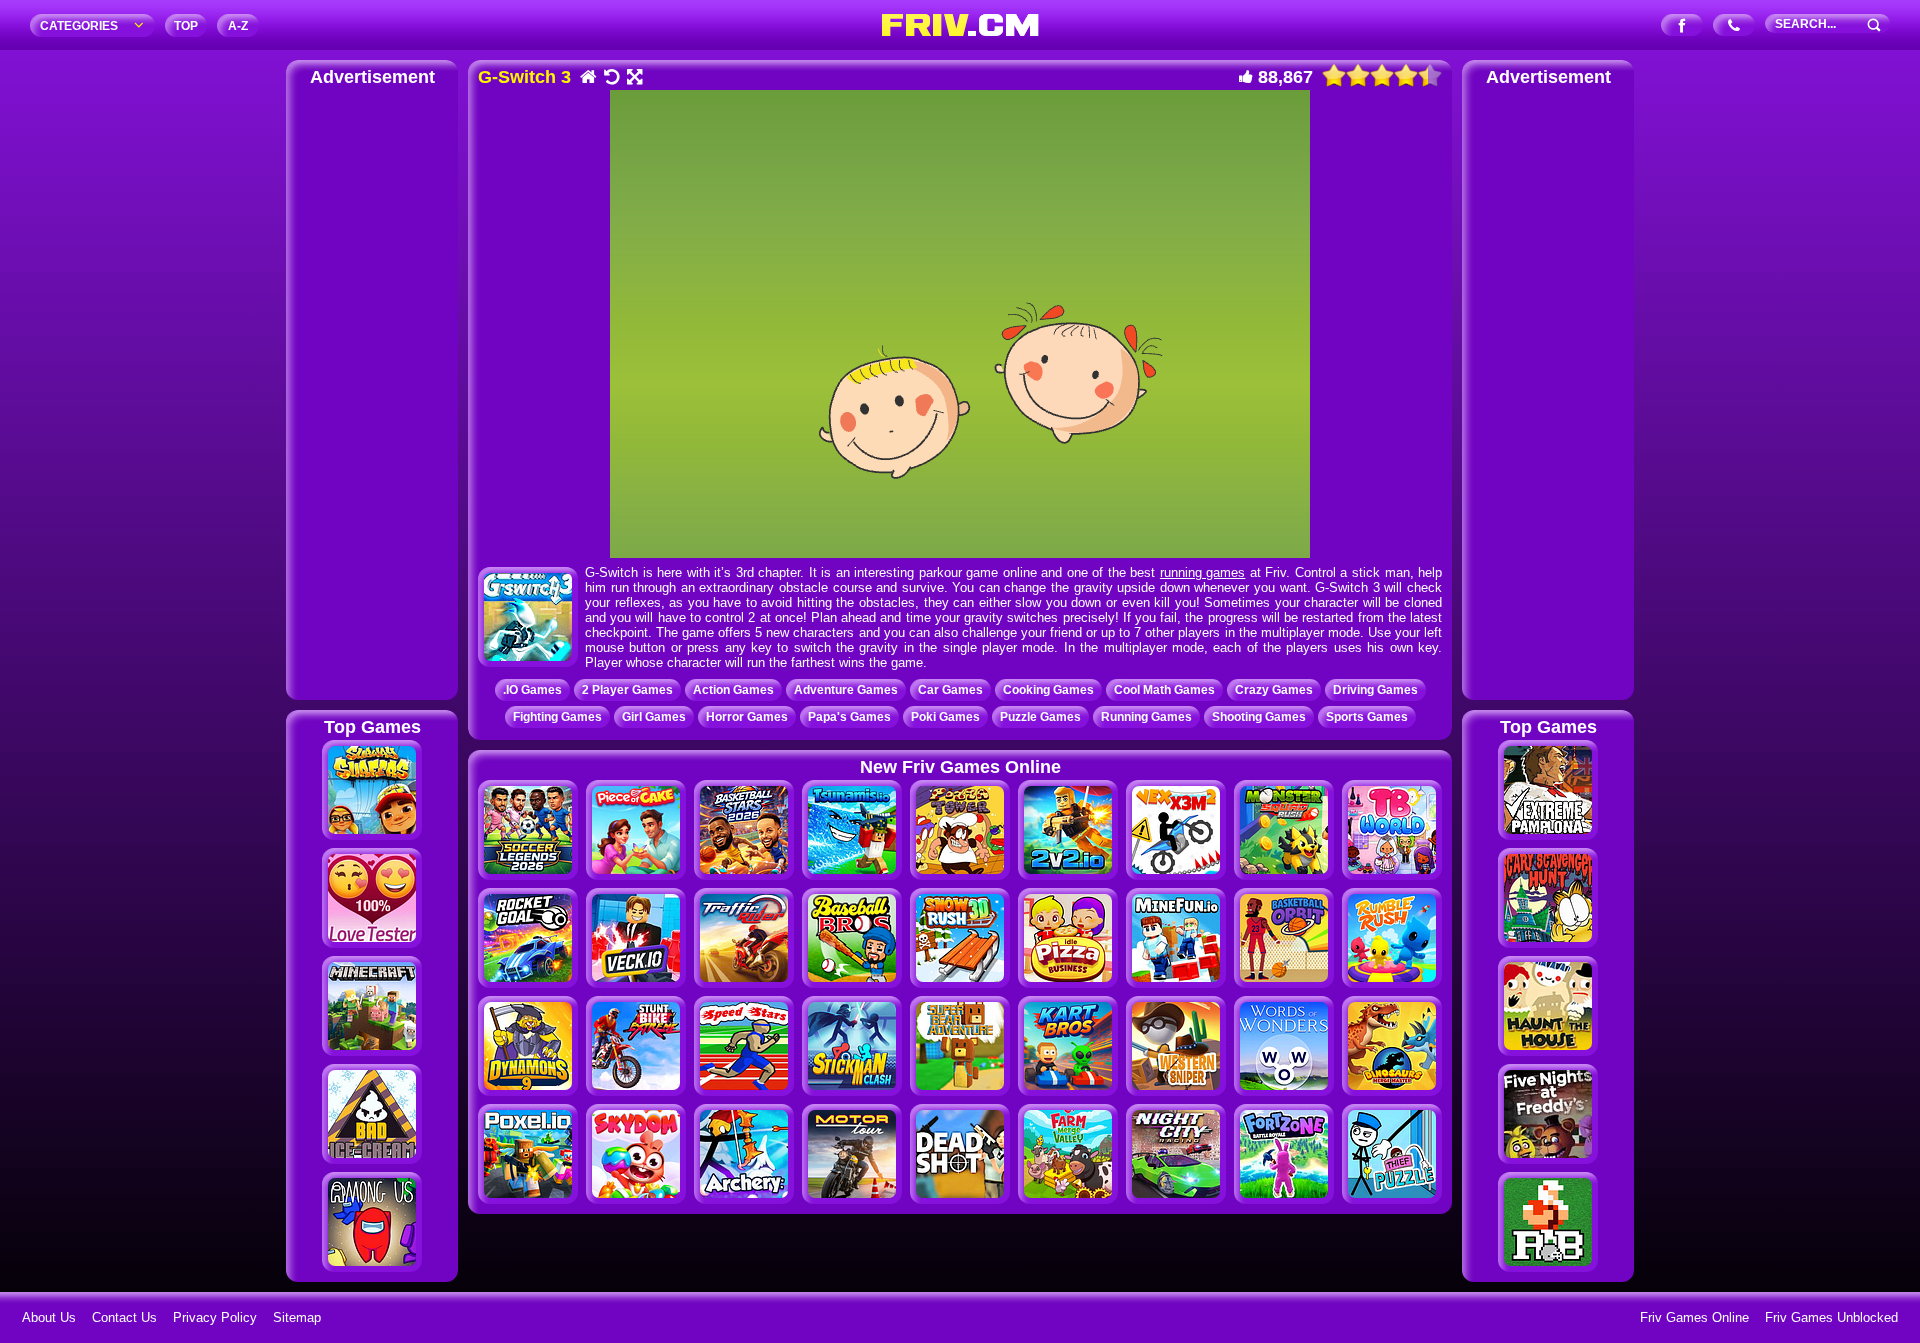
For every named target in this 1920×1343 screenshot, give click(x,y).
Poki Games (945, 717)
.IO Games (532, 690)
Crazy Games (1274, 690)
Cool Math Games (1164, 690)
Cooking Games (1048, 690)
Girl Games (654, 717)
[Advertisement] (372, 390)
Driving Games (1375, 690)
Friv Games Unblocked (1831, 1317)
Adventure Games (846, 690)
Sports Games (1367, 717)
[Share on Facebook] (1682, 26)
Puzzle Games (1040, 717)
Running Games (1146, 717)
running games (1203, 572)
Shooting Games (1259, 717)
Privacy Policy (215, 1317)
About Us (49, 1317)
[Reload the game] (610, 78)
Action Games (733, 690)
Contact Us (124, 1317)
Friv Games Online (1694, 1317)
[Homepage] (587, 78)
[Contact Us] (1734, 26)
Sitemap (297, 1317)
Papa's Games (849, 717)
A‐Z (238, 26)
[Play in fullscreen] (633, 78)
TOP (186, 26)
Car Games (950, 690)
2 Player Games (627, 690)
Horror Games (747, 717)
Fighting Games (557, 717)
